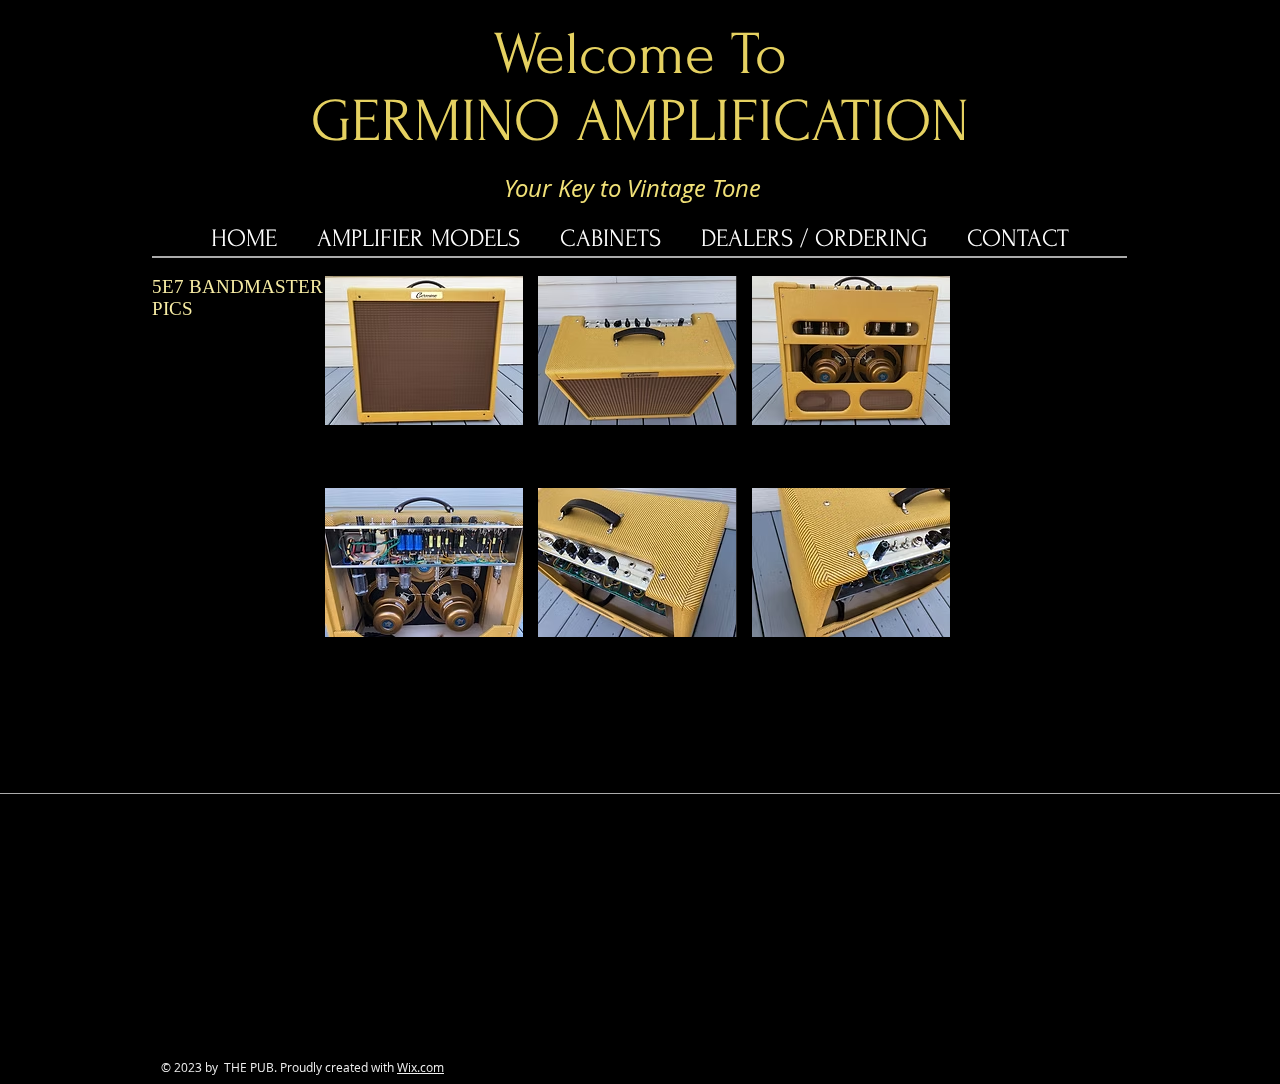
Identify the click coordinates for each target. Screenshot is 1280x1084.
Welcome (604, 54)
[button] (424, 350)
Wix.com (420, 1067)
